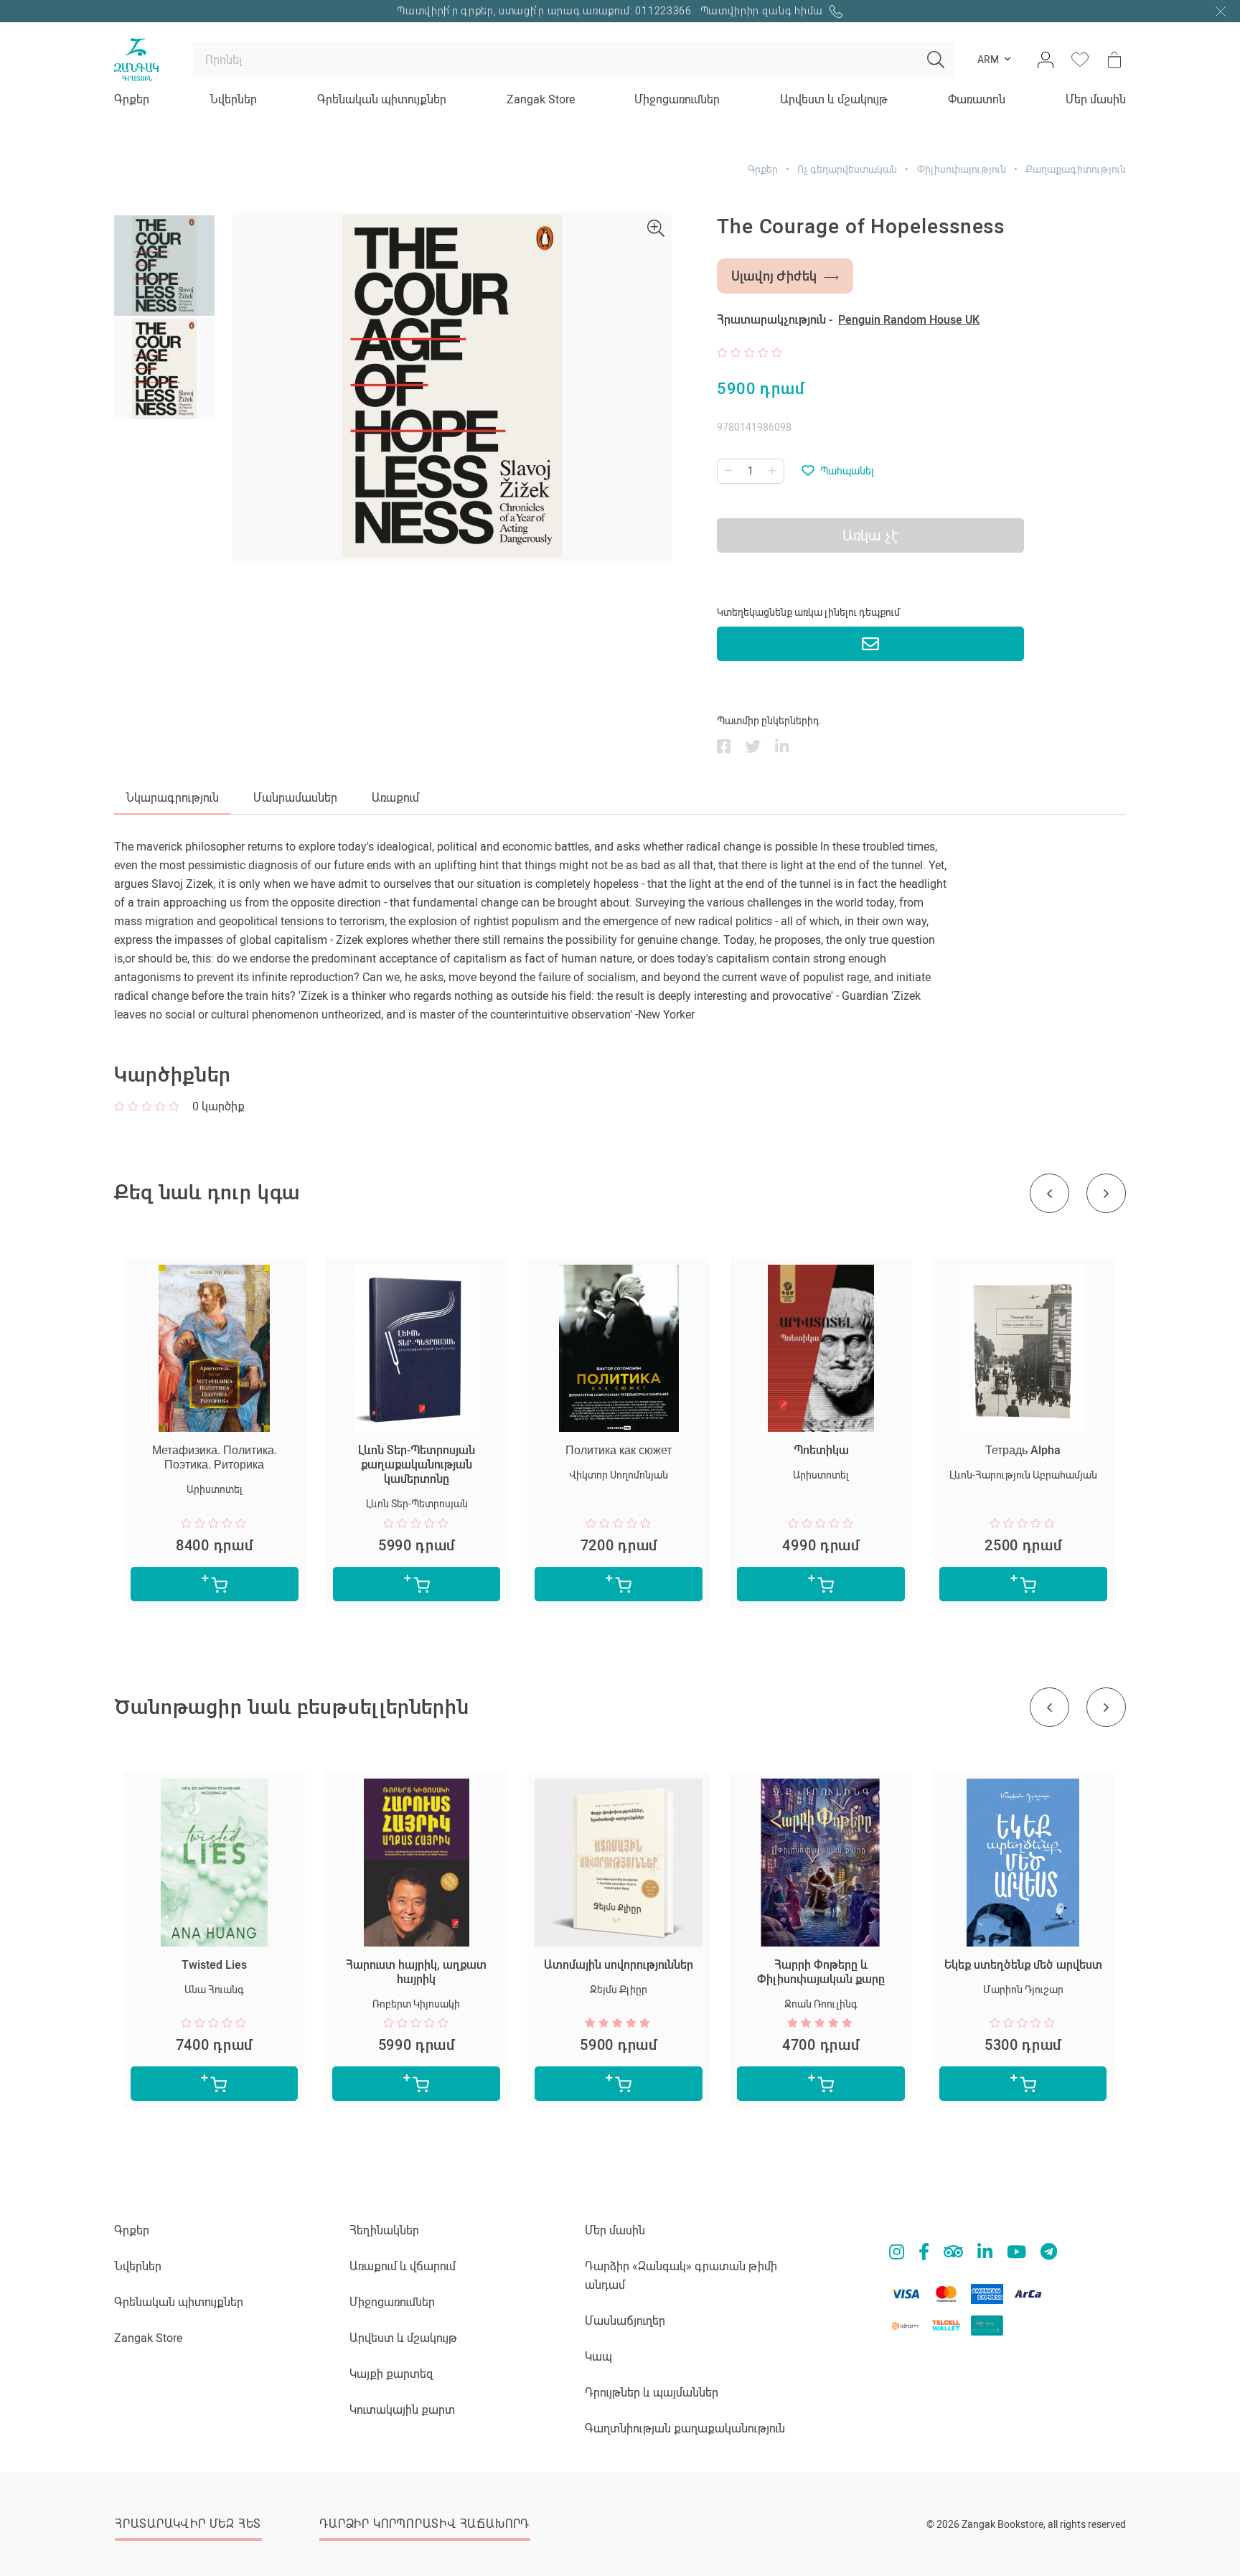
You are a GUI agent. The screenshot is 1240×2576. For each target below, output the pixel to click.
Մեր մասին (1096, 99)
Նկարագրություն (172, 798)
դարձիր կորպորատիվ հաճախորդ (424, 2524)
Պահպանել (847, 471)
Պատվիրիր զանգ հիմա (763, 11)
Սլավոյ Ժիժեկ (774, 276)
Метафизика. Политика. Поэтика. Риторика (215, 1457)
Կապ (598, 2357)
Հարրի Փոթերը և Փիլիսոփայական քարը (821, 1972)
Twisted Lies (214, 1965)
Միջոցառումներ (677, 99)
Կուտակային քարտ (402, 2410)
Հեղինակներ (384, 2230)
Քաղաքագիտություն (1076, 169)
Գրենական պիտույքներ (382, 99)
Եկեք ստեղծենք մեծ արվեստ (1023, 1965)
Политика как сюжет (619, 1450)
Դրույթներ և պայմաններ (652, 2393)
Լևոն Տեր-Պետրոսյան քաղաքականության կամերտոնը (417, 1465)
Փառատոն (977, 99)
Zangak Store (541, 99)
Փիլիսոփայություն (962, 169)
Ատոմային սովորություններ (619, 1965)
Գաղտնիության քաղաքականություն (685, 2429)
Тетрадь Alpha (1023, 1450)
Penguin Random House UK (909, 320)
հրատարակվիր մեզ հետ (188, 2524)
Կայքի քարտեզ (391, 2374)
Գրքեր (132, 99)
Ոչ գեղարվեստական (847, 169)
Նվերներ (233, 99)
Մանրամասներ (295, 798)
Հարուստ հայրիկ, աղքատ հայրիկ (416, 1972)
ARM (988, 60)
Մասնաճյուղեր (625, 2321)
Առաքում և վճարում (403, 2266)
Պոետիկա (821, 1450)
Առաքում (395, 798)
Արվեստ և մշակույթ (834, 99)
